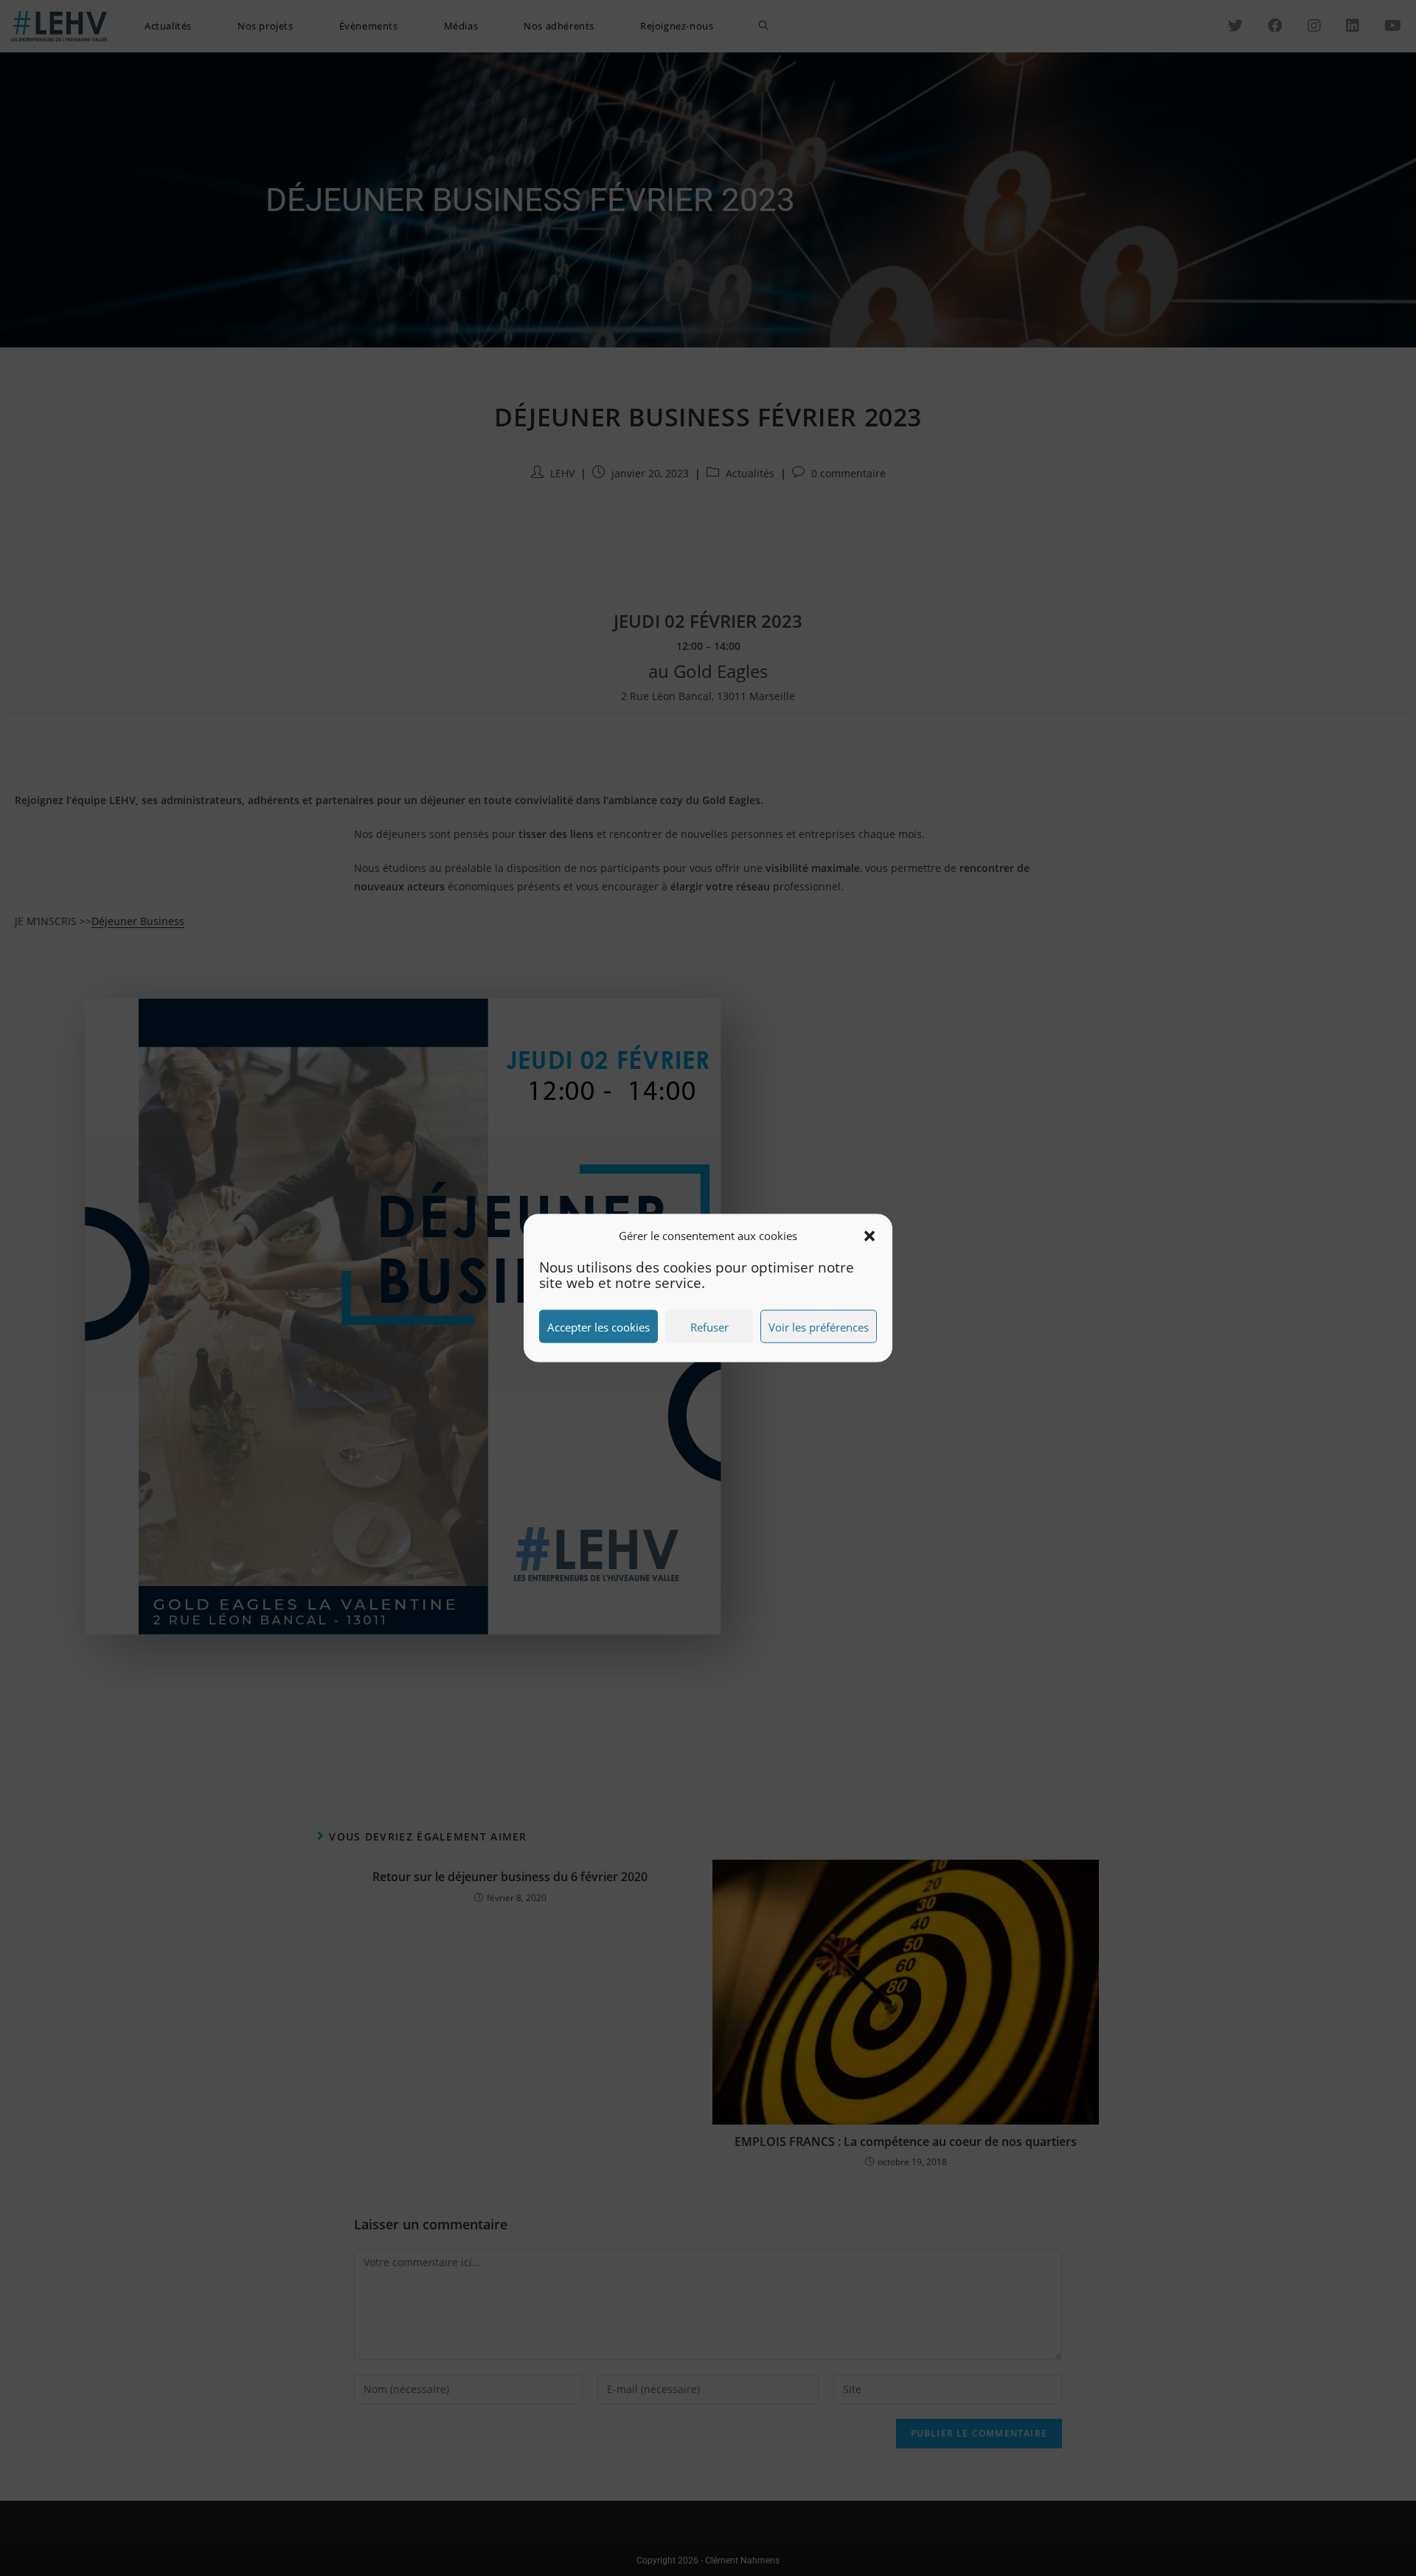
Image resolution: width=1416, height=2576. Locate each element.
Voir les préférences (819, 1326)
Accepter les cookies (598, 1326)
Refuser (709, 1326)
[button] (870, 1236)
